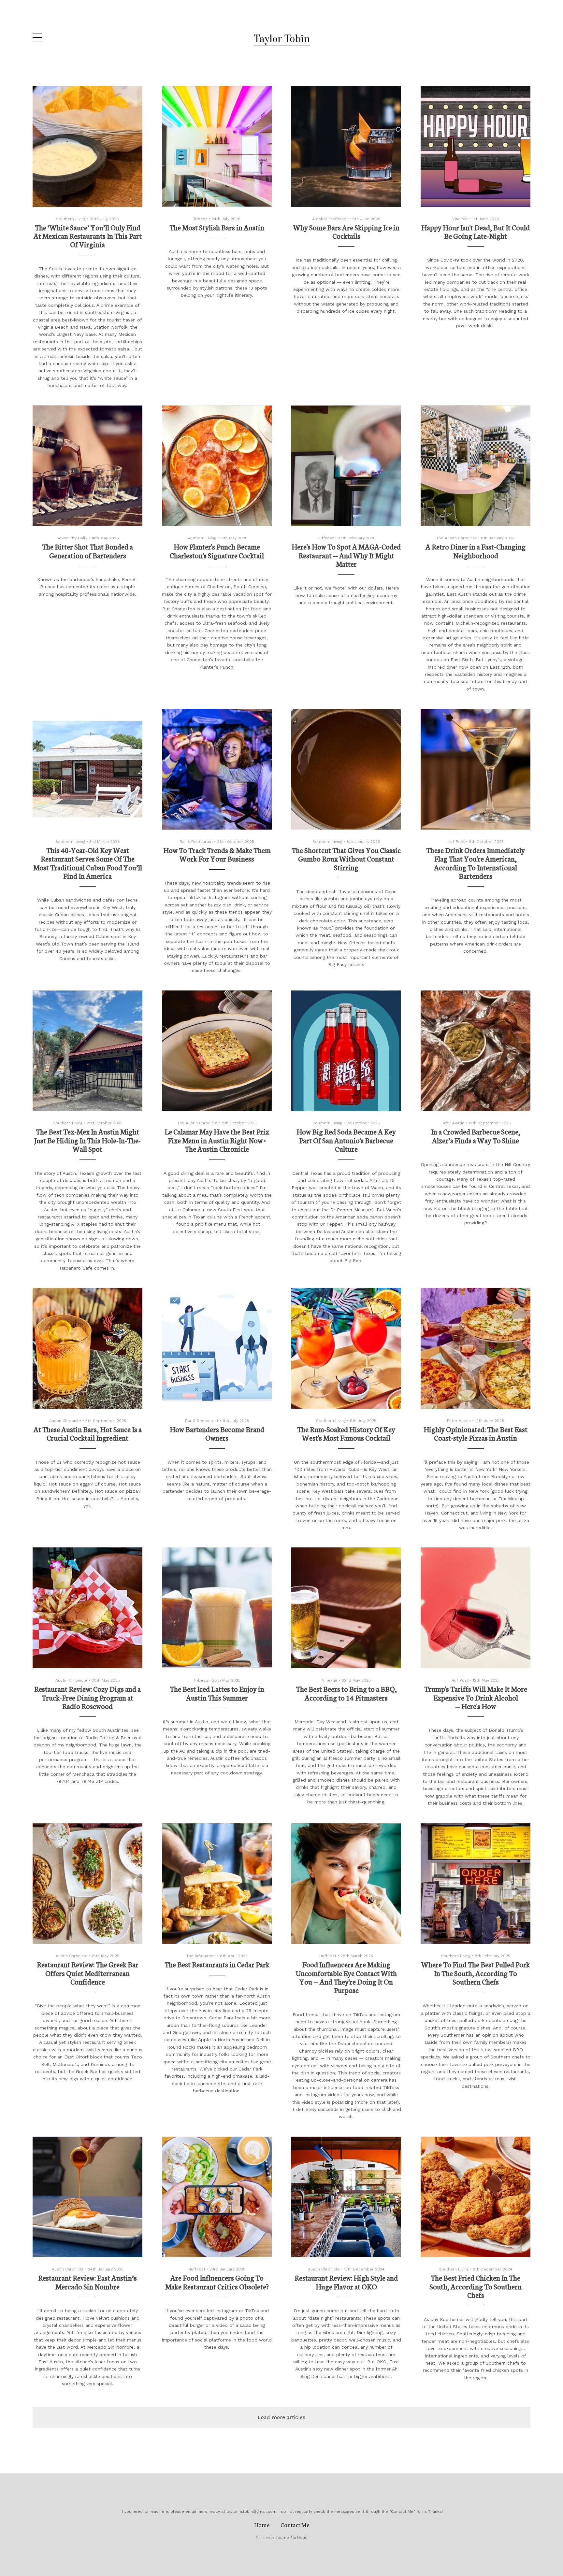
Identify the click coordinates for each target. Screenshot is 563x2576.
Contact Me (295, 2525)
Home (262, 2525)
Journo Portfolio (291, 2538)
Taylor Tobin (282, 39)
